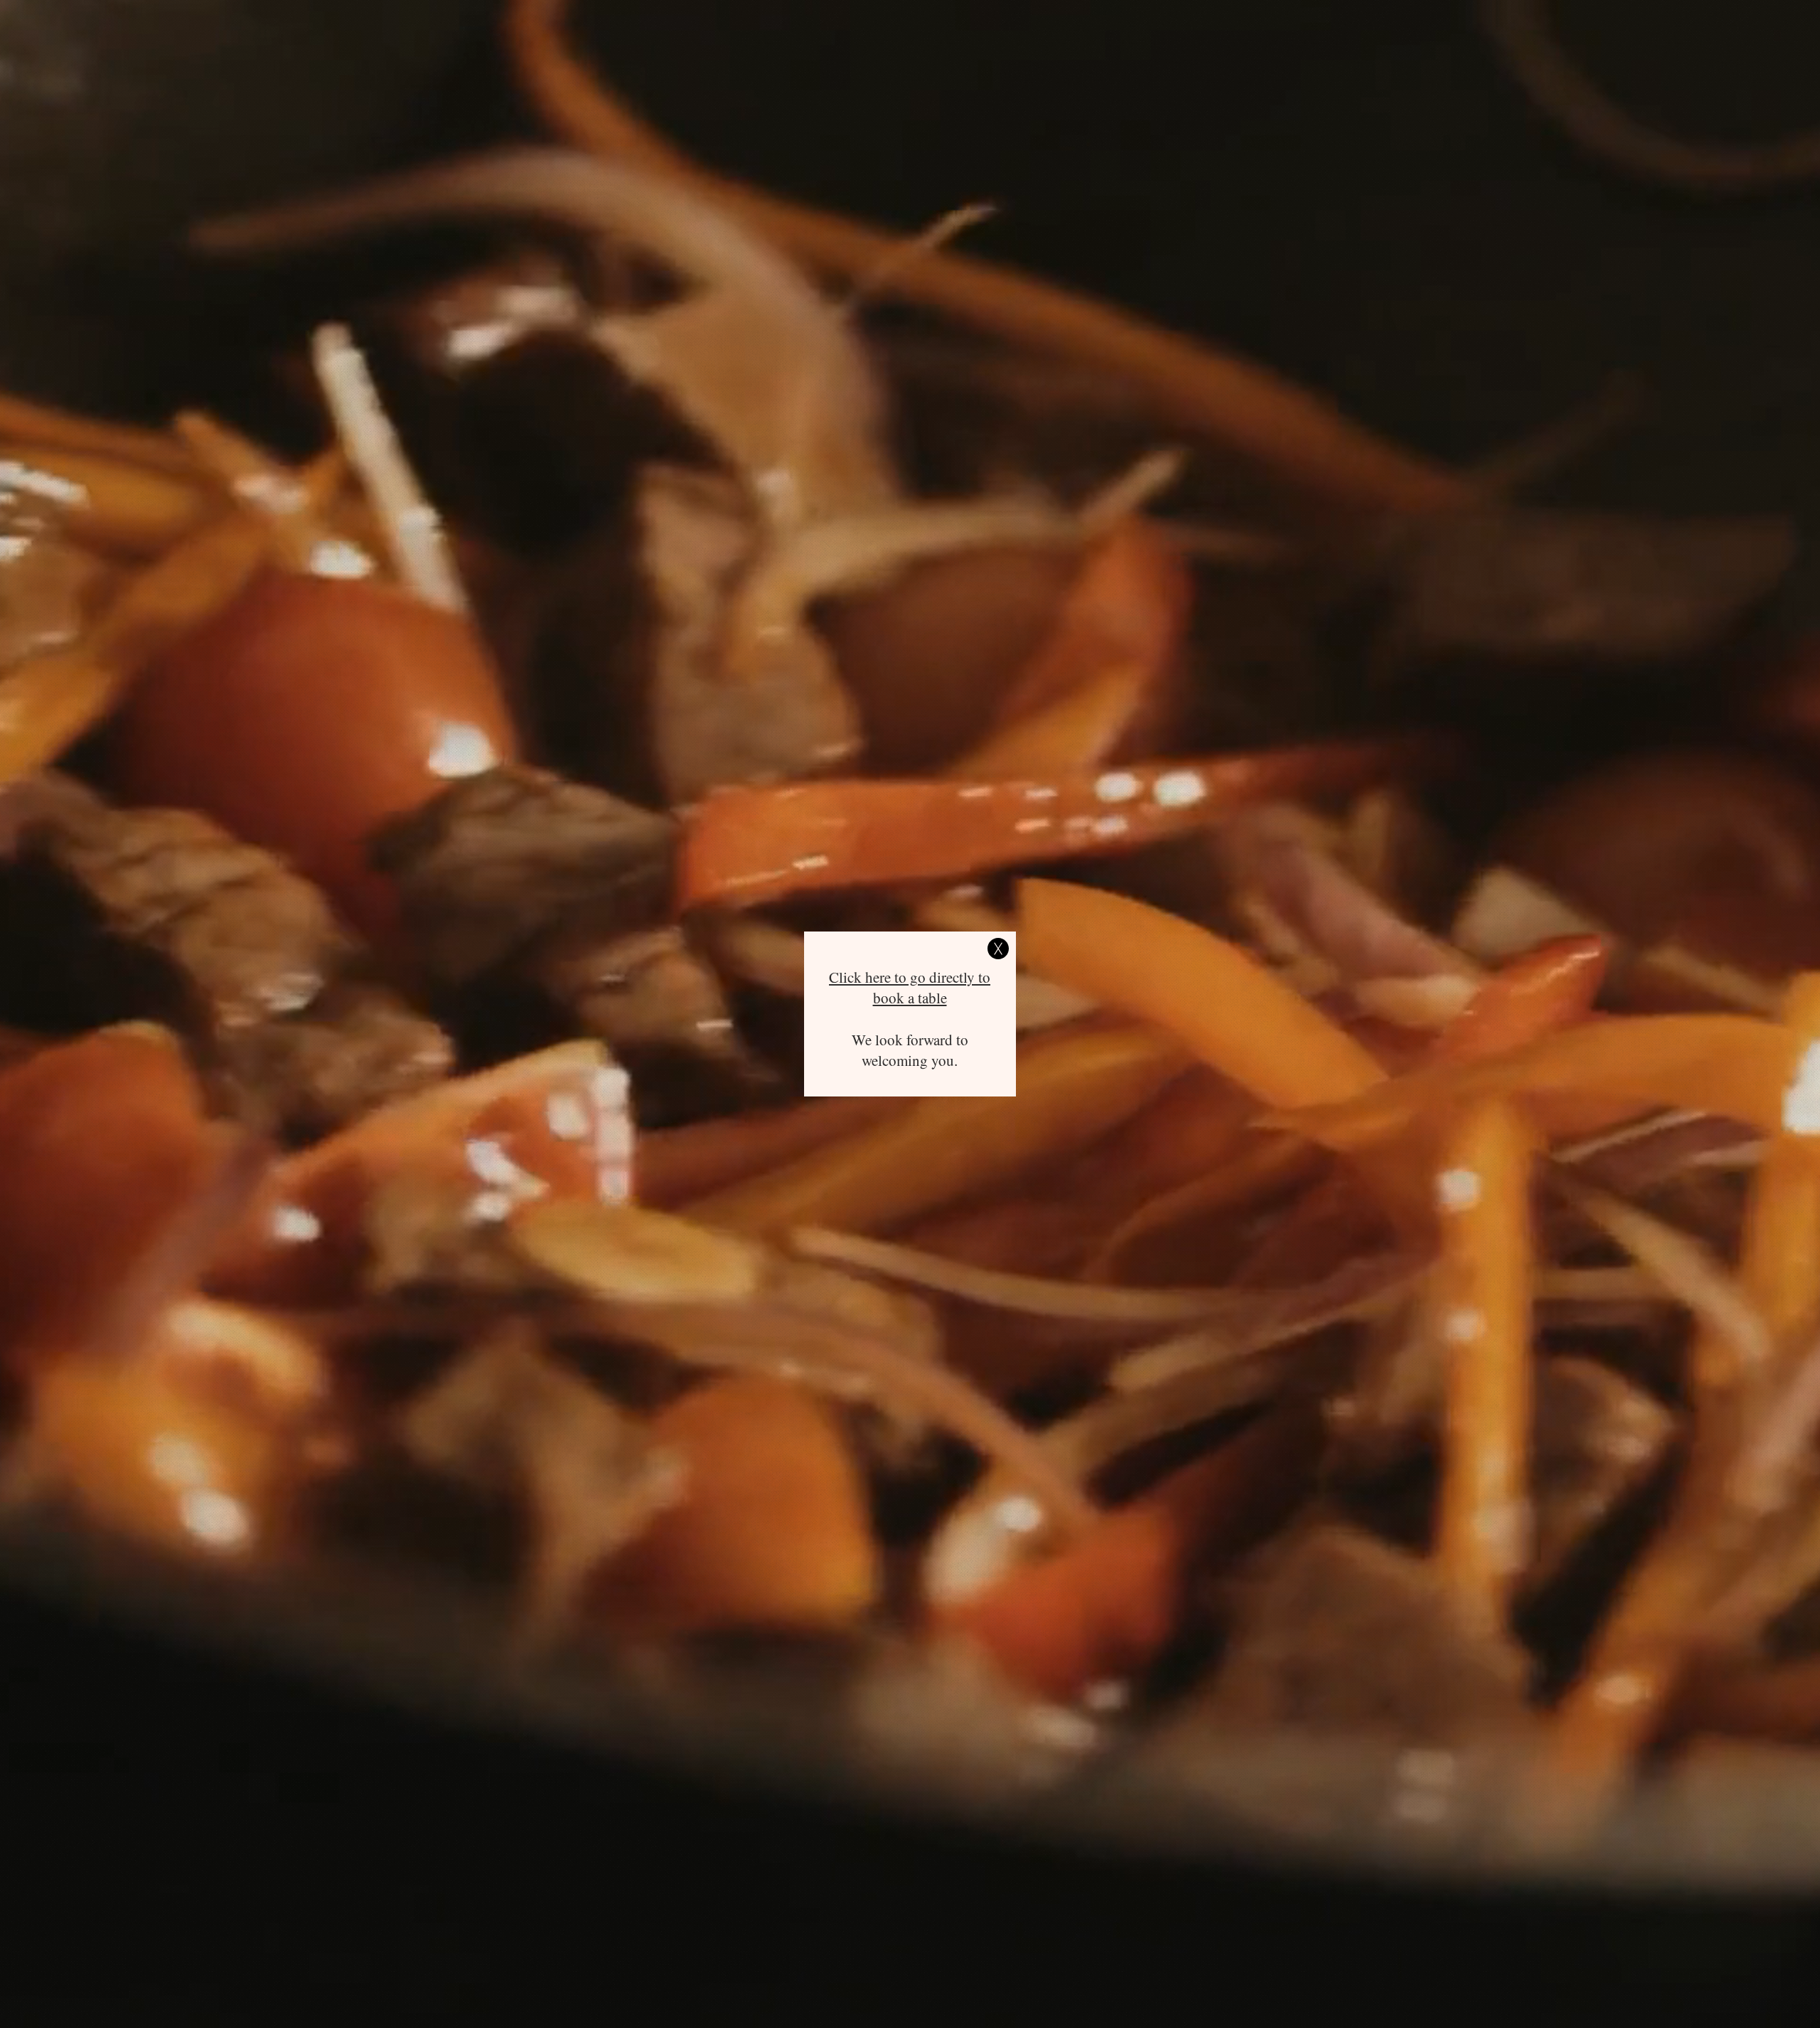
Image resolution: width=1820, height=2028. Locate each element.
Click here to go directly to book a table (910, 987)
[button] (998, 949)
